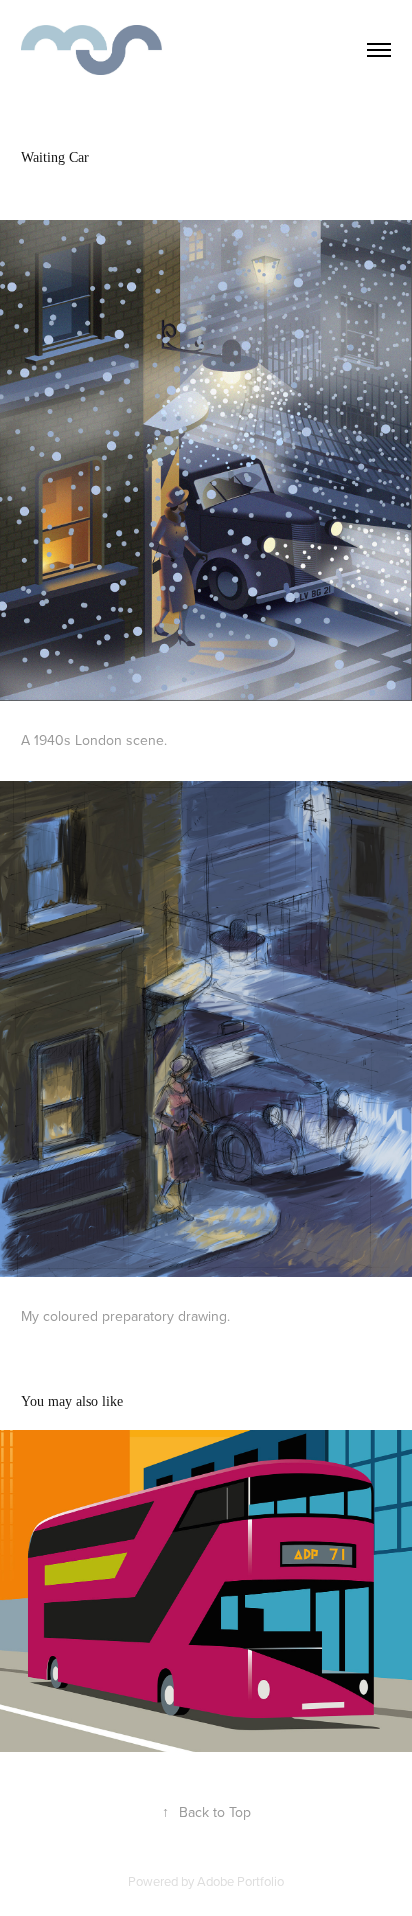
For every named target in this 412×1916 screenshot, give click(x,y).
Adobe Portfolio (240, 1881)
